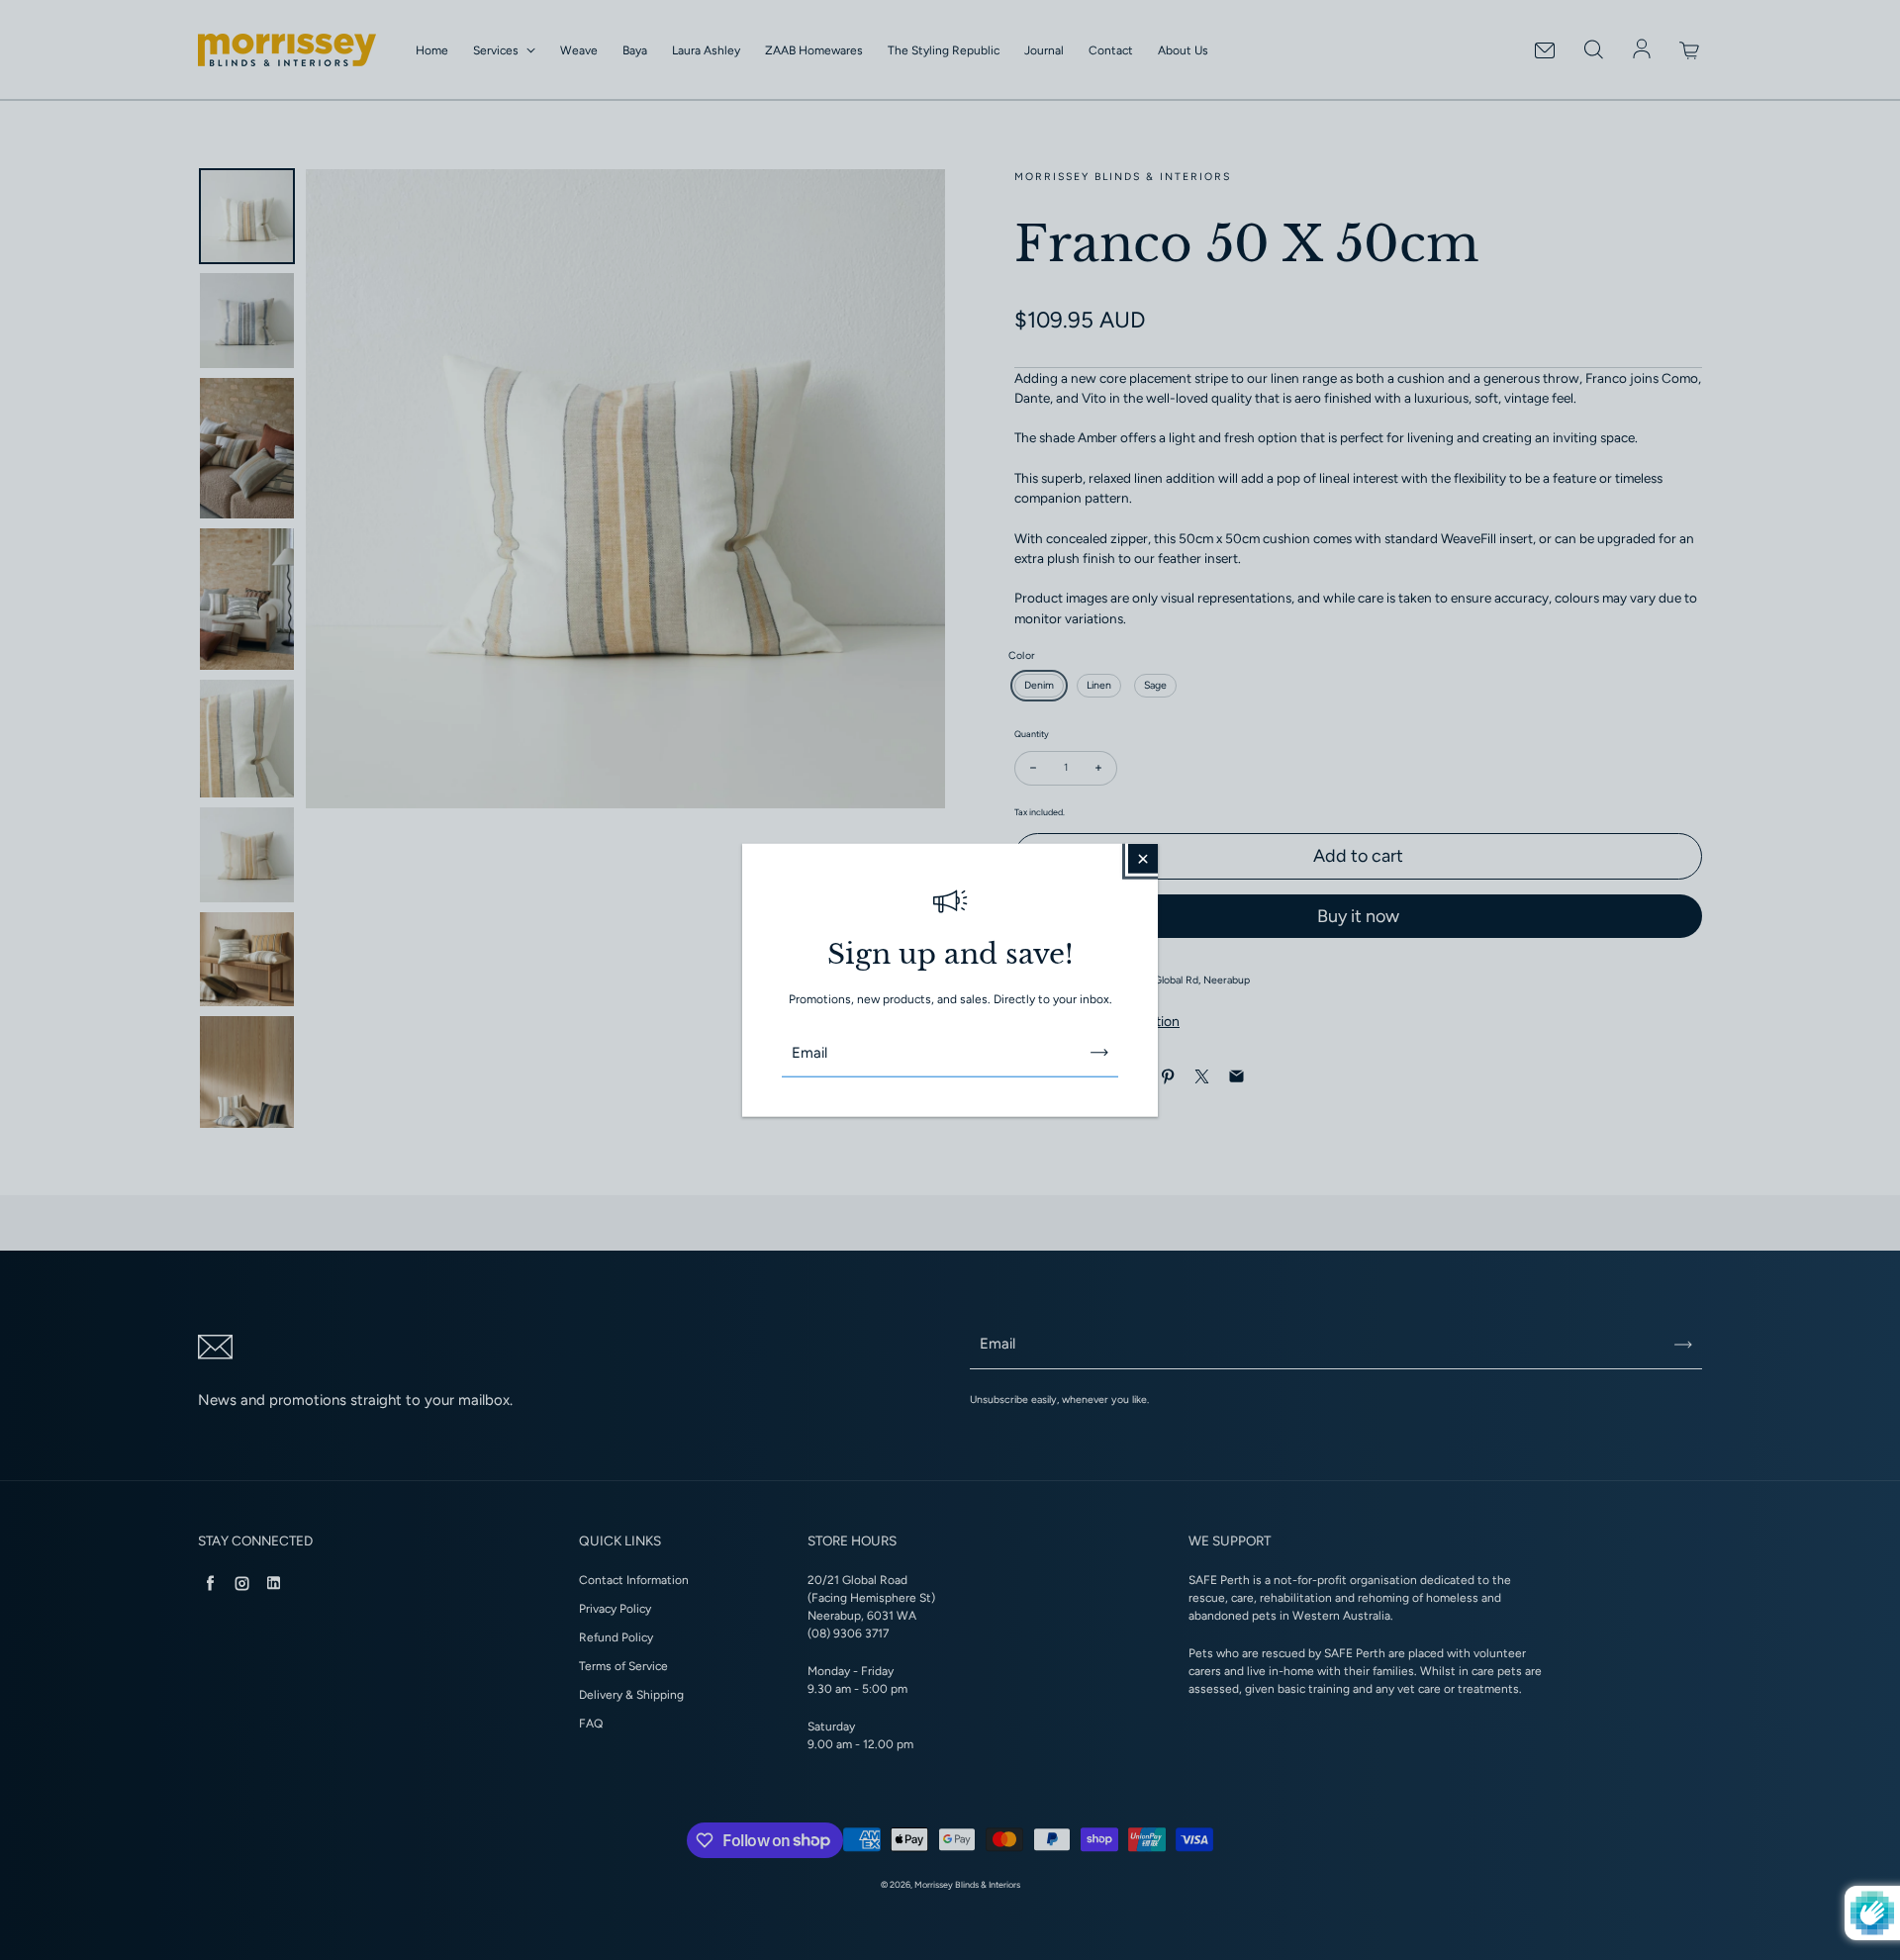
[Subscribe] (1099, 1053)
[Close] (1143, 858)
